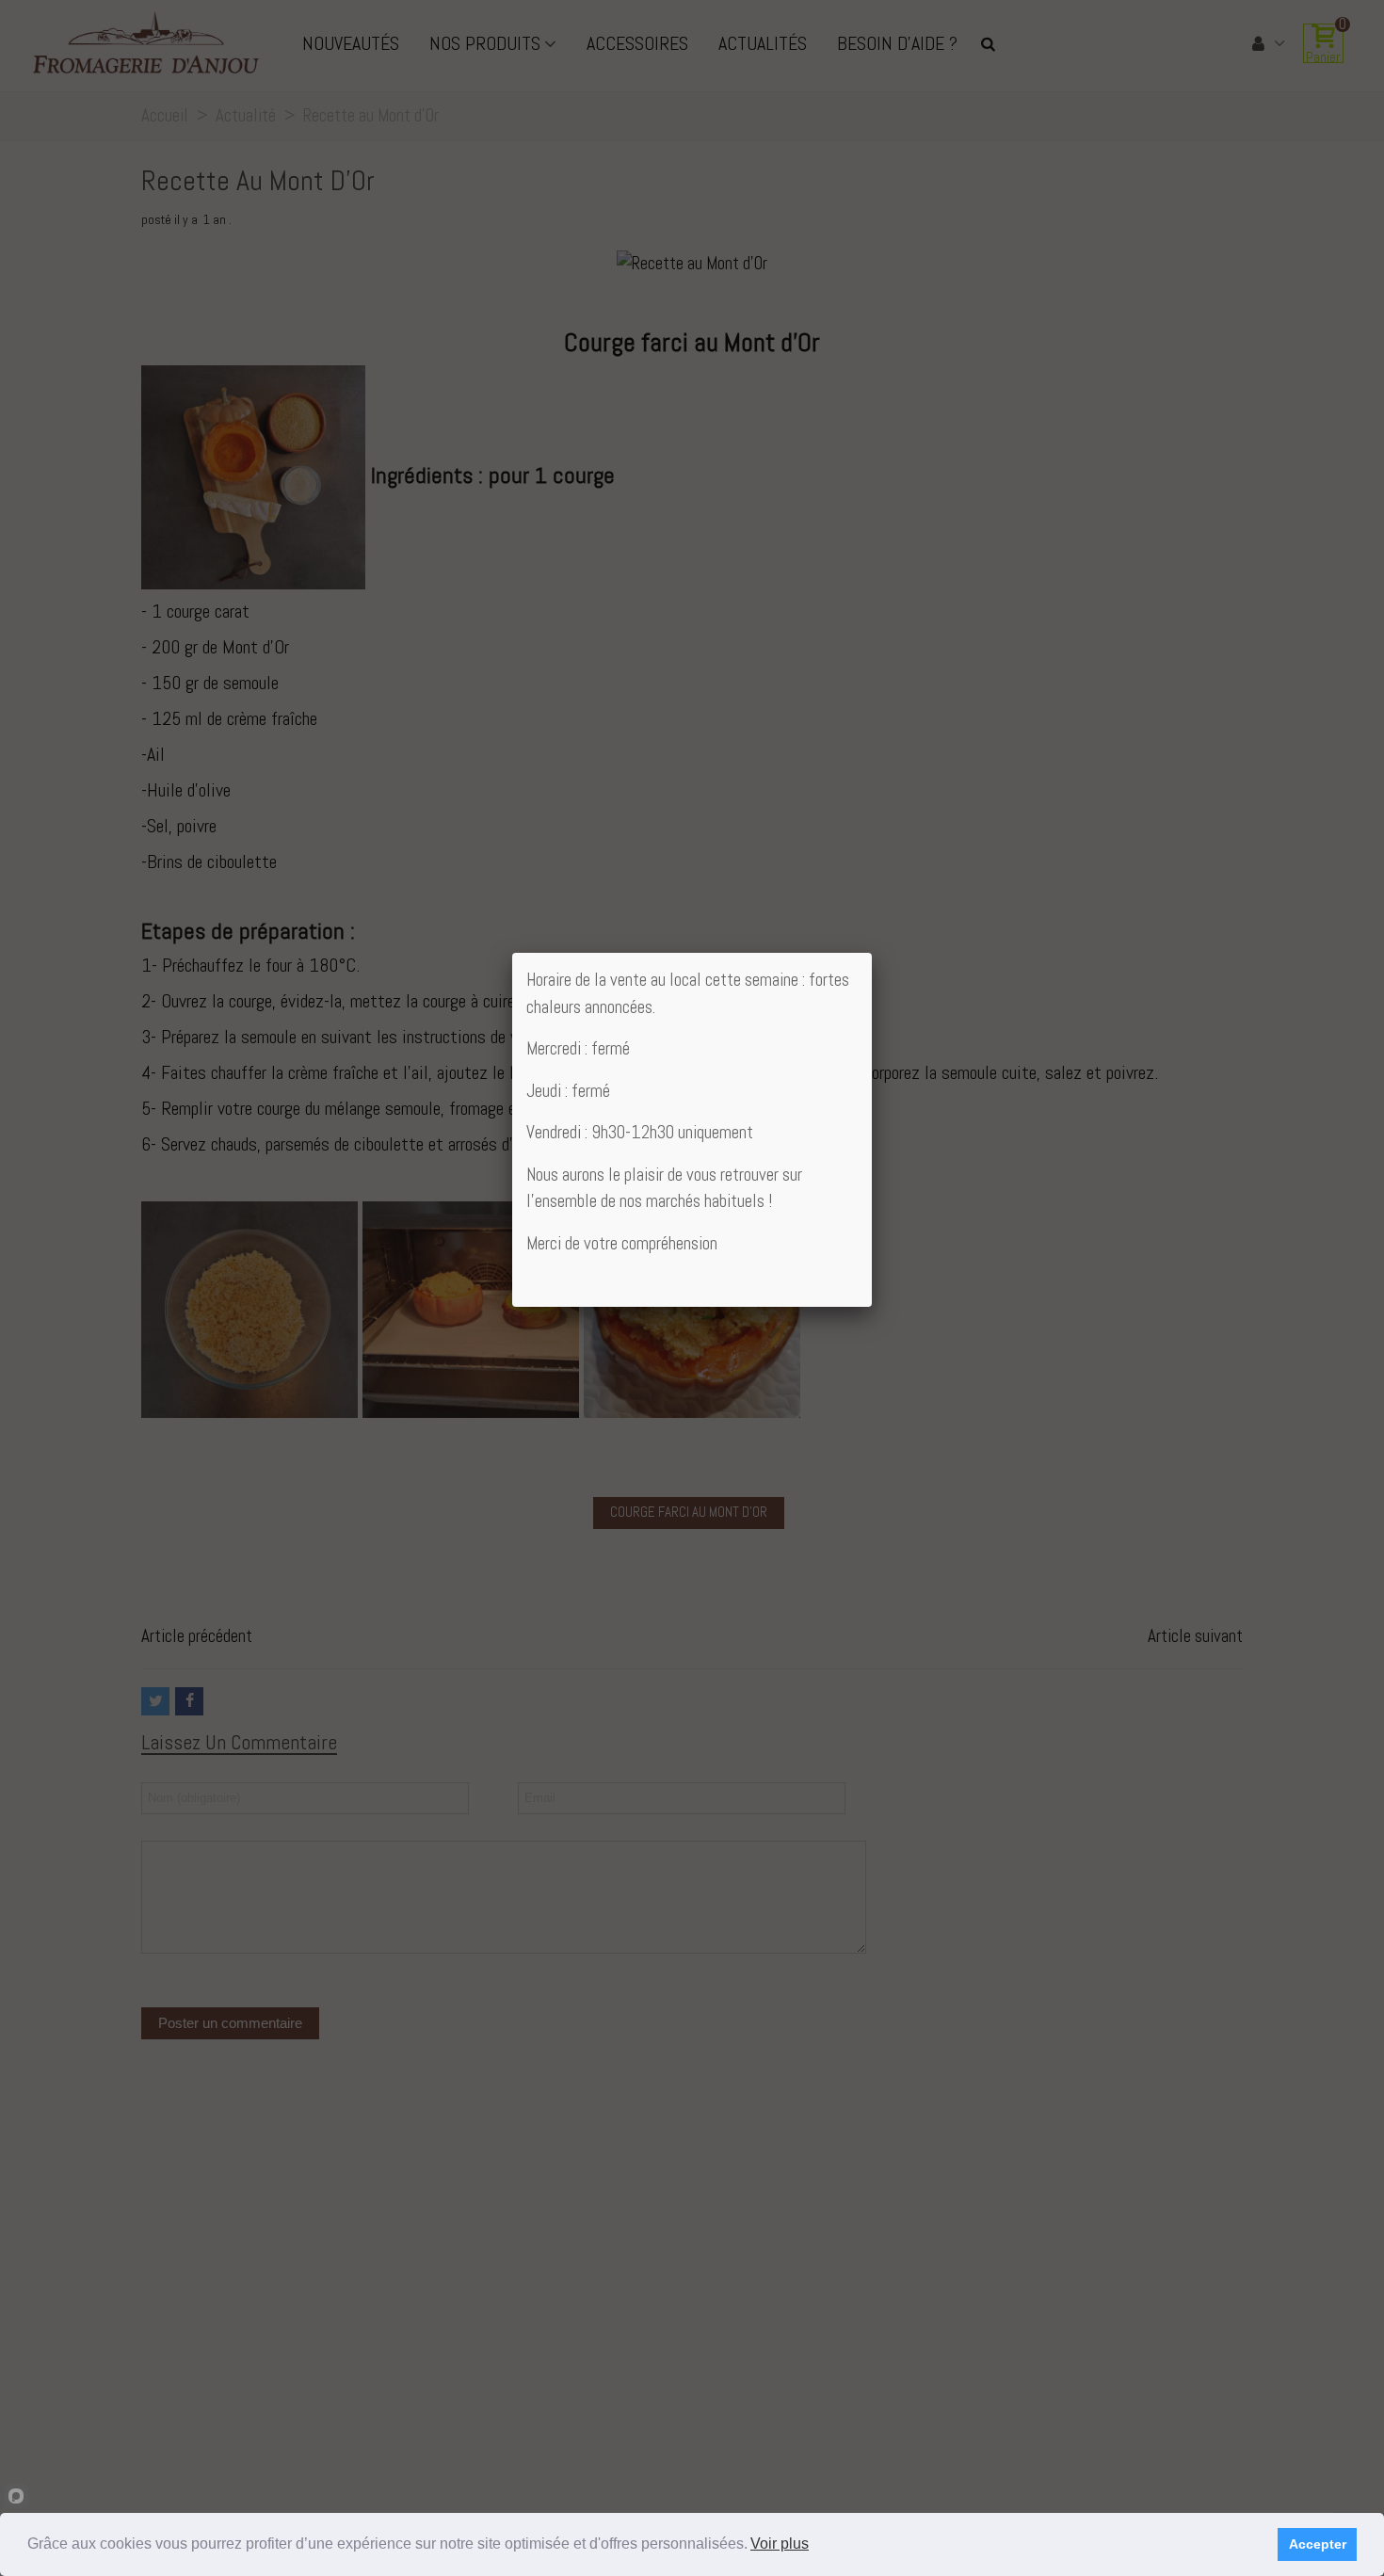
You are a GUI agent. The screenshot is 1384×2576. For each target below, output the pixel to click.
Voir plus (780, 2544)
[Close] (872, 953)
